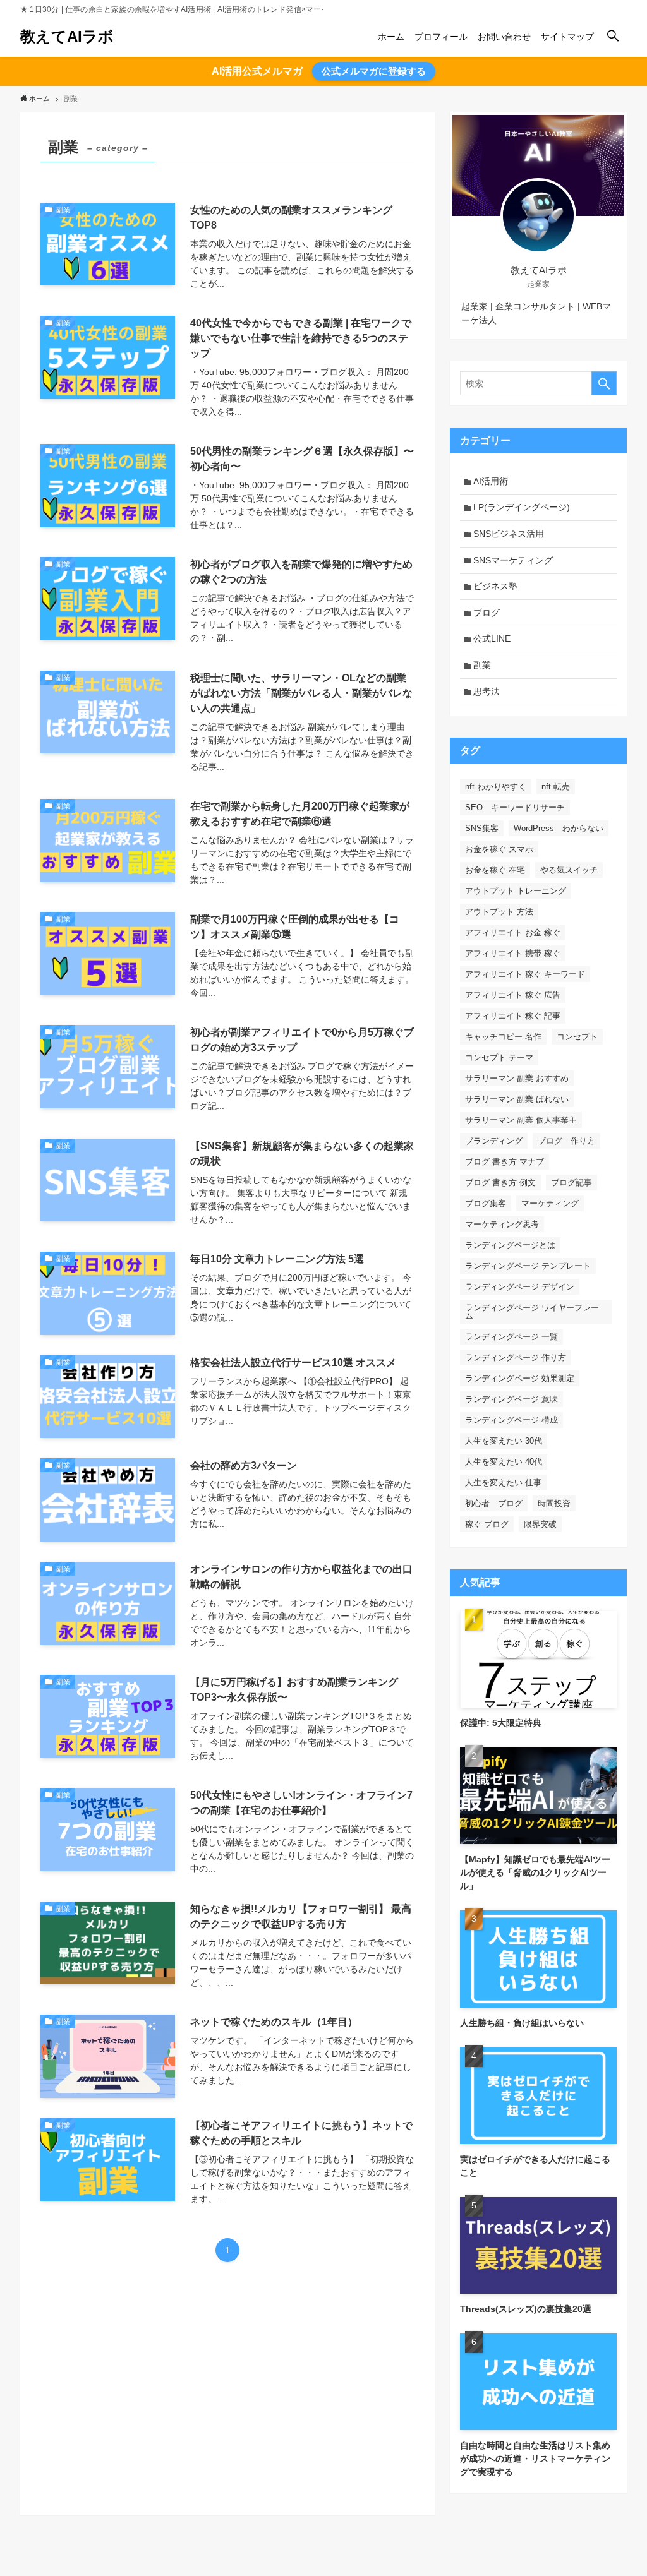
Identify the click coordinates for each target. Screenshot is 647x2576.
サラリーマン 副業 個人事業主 (521, 1120)
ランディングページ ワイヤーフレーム (532, 1312)
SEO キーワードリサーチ (515, 807)
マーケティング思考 (502, 1224)
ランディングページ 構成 (511, 1420)
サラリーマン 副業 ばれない (517, 1099)
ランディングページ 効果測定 (520, 1378)
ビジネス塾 (495, 586)
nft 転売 (556, 787)
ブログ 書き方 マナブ (505, 1162)
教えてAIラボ (67, 37)
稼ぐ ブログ (487, 1524)
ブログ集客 (486, 1203)
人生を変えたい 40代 (504, 1462)
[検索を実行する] (604, 383)
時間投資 (554, 1503)
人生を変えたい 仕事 (503, 1483)
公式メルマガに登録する (374, 71)
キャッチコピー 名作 (503, 1037)
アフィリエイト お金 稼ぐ (513, 932)
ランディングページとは (510, 1245)
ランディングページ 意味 (511, 1399)
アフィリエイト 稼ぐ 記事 (513, 1016)
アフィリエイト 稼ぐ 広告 (513, 995)
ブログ (487, 613)
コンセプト (577, 1037)
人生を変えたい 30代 (504, 1441)
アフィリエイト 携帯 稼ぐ (513, 953)
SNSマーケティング (513, 560)
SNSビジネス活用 (509, 534)
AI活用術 (491, 481)
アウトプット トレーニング (516, 891)
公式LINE (492, 638)
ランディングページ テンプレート (528, 1266)
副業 (482, 665)
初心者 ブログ (494, 1503)
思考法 (487, 692)
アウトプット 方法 (499, 912)
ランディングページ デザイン (520, 1287)
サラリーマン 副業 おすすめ (517, 1078)
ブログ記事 (571, 1183)
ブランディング (494, 1141)
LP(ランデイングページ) (522, 507)
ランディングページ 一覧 (511, 1337)
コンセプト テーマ (499, 1057)
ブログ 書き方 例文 (500, 1183)
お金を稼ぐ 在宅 (495, 870)
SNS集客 (482, 828)
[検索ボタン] (613, 37)
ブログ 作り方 (566, 1141)
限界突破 (540, 1524)
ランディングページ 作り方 (516, 1357)
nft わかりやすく (496, 787)
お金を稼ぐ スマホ (499, 849)
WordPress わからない (559, 828)
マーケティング (550, 1203)
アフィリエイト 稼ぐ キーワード (525, 974)
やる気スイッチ (569, 870)
